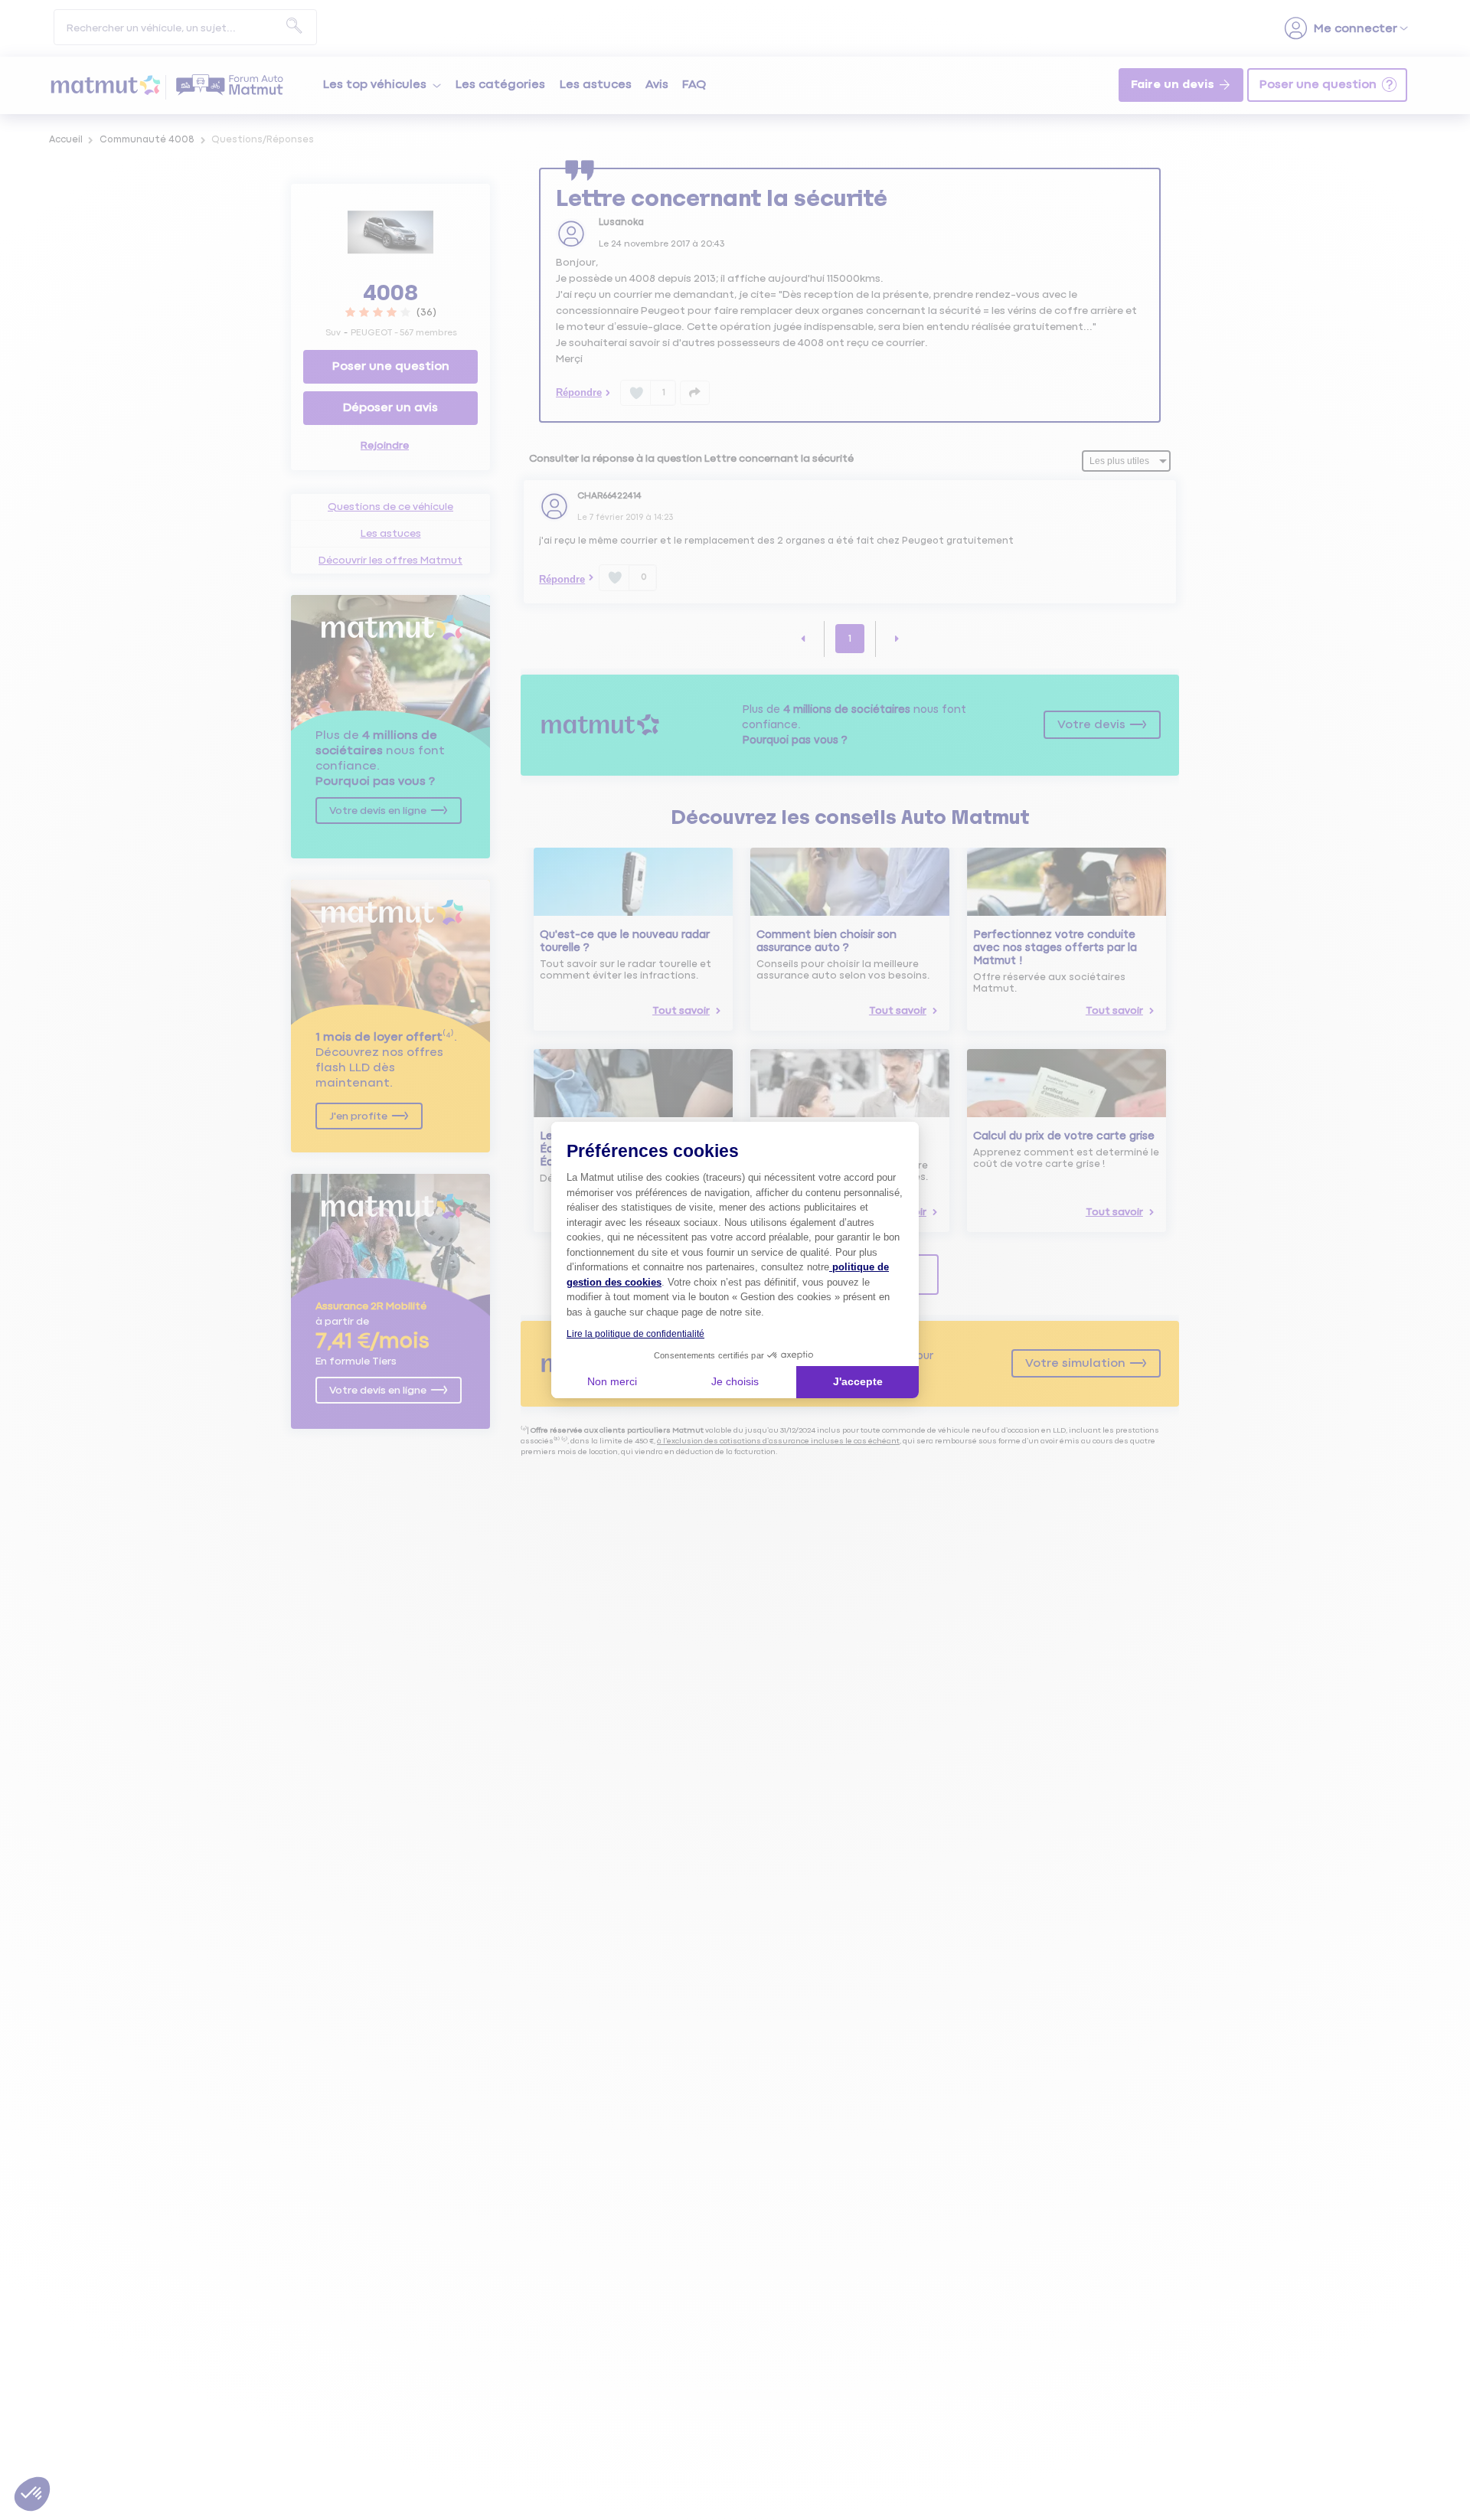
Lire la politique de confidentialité (635, 1334)
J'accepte (858, 1381)
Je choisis (735, 1381)
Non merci (612, 1381)
